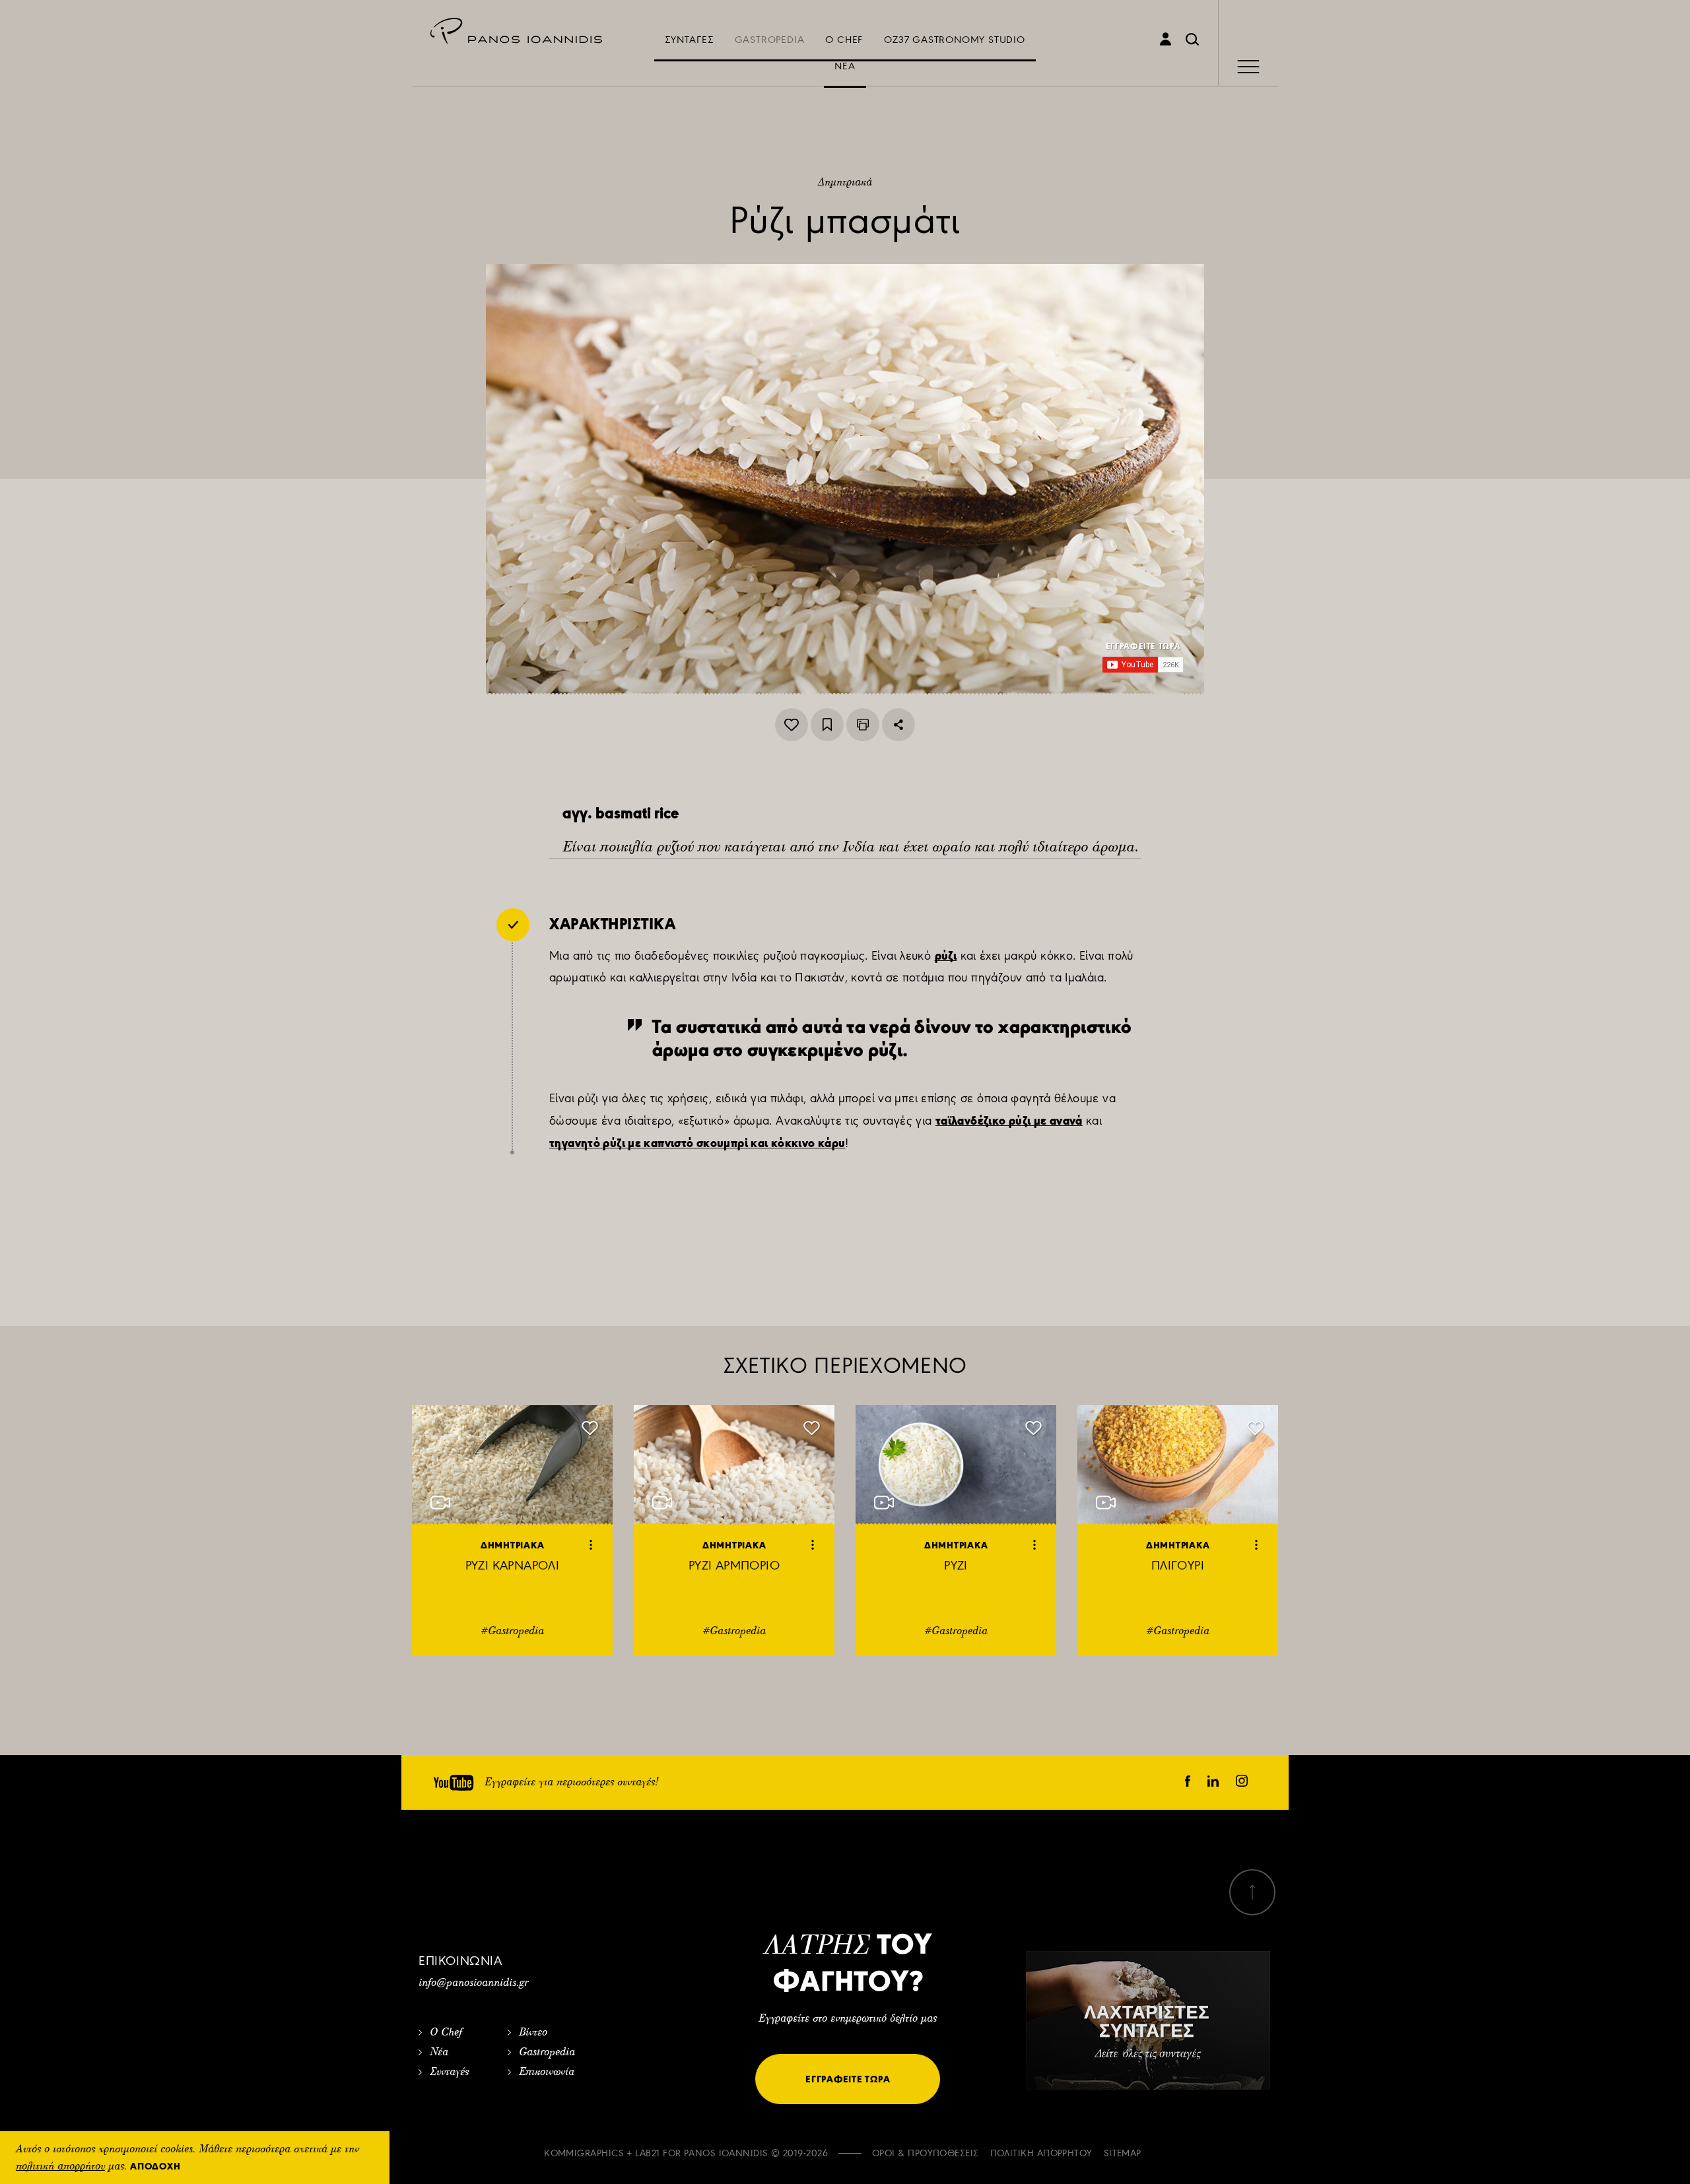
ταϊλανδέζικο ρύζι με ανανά (1009, 1120)
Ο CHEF (844, 40)
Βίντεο (533, 2033)
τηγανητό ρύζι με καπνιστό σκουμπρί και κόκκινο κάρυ (697, 1143)
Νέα (439, 2053)
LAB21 (647, 2153)
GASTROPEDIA (770, 40)
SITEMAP (1123, 2153)
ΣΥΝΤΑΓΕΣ (689, 40)
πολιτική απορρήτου (60, 2167)
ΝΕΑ (845, 66)
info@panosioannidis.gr (473, 1983)
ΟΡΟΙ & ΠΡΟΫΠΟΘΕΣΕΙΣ (926, 2153)
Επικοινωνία (547, 2072)
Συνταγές (449, 2072)
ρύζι (946, 955)
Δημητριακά (845, 183)
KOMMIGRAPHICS (584, 2153)
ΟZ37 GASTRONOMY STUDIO (955, 40)
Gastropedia (547, 2053)
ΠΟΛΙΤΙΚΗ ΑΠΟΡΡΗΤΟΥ (1041, 2153)
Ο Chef (446, 2033)
